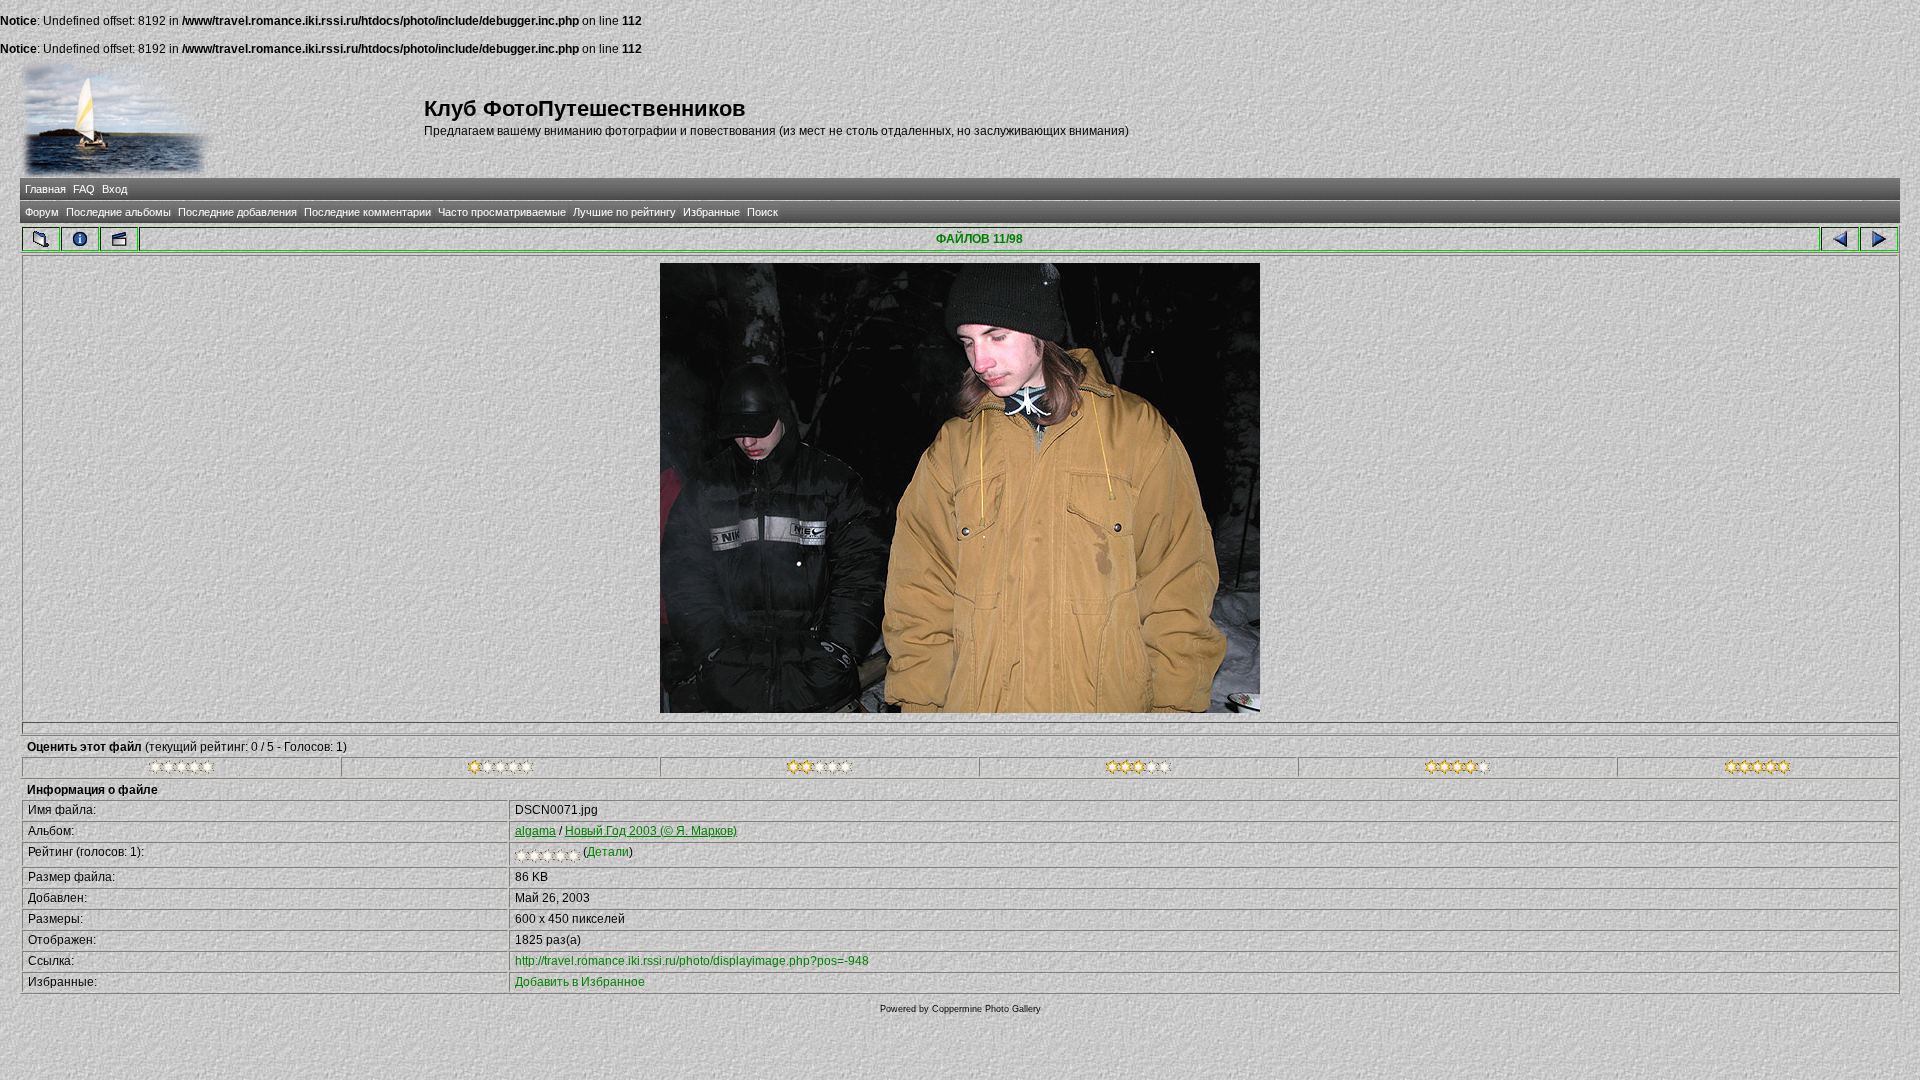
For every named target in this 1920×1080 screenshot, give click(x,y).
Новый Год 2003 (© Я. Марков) (651, 831)
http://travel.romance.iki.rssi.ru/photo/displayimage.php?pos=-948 (692, 961)
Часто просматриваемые (502, 212)
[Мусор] (181, 770)
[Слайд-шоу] (119, 239)
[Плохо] (500, 770)
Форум (42, 212)
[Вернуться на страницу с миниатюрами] (41, 239)
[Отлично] (1457, 770)
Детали (608, 852)
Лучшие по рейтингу (624, 212)
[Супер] (1757, 770)
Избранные (711, 212)
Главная (45, 189)
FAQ (84, 189)
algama (535, 831)
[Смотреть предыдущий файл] (1840, 239)
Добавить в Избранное (580, 982)
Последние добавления (237, 212)
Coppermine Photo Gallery (986, 1009)
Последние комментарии (367, 212)
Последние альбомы (118, 212)
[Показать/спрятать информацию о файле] (80, 239)
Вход (114, 189)
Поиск (762, 212)
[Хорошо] (1138, 770)
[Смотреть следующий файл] (1879, 239)
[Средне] (819, 770)
